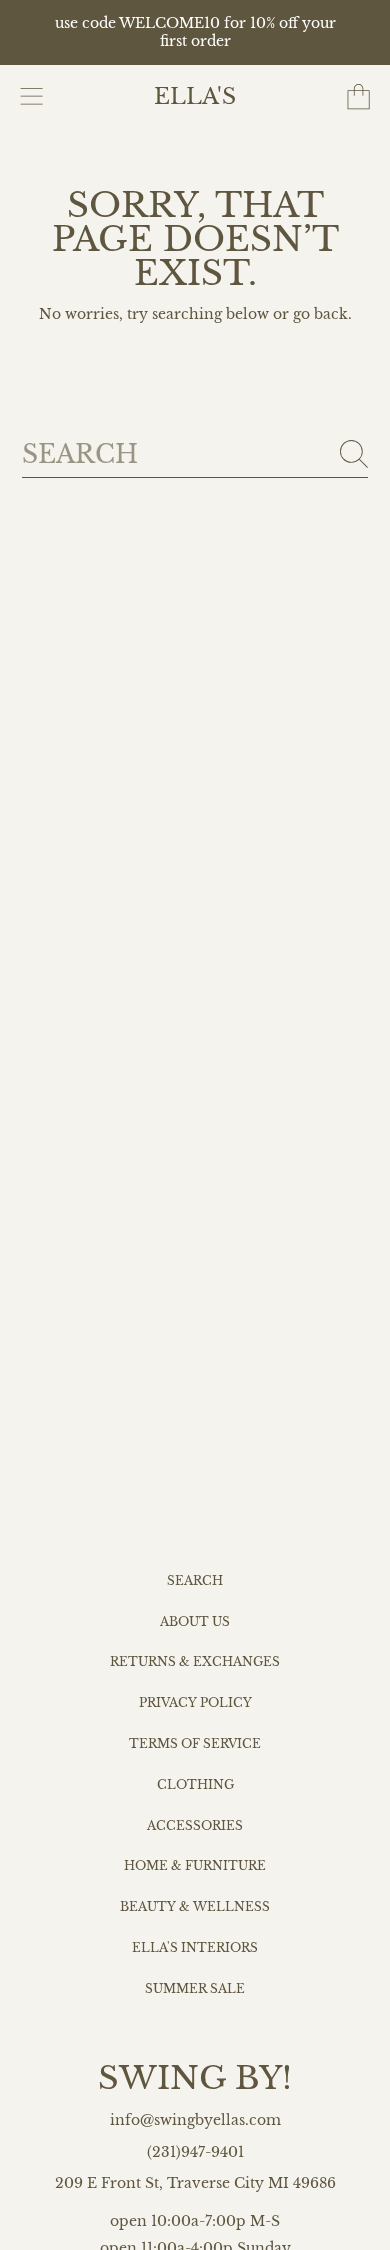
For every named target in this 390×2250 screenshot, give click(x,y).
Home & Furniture (195, 1866)
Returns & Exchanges (195, 1662)
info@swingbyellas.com (195, 2120)
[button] (32, 97)
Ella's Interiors (195, 1948)
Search (195, 1581)
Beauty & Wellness (195, 1907)
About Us (195, 1622)
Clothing (195, 1785)
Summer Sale (195, 1989)
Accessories (195, 1826)
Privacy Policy (195, 1703)
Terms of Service (195, 1744)
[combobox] (195, 454)
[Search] (354, 454)
